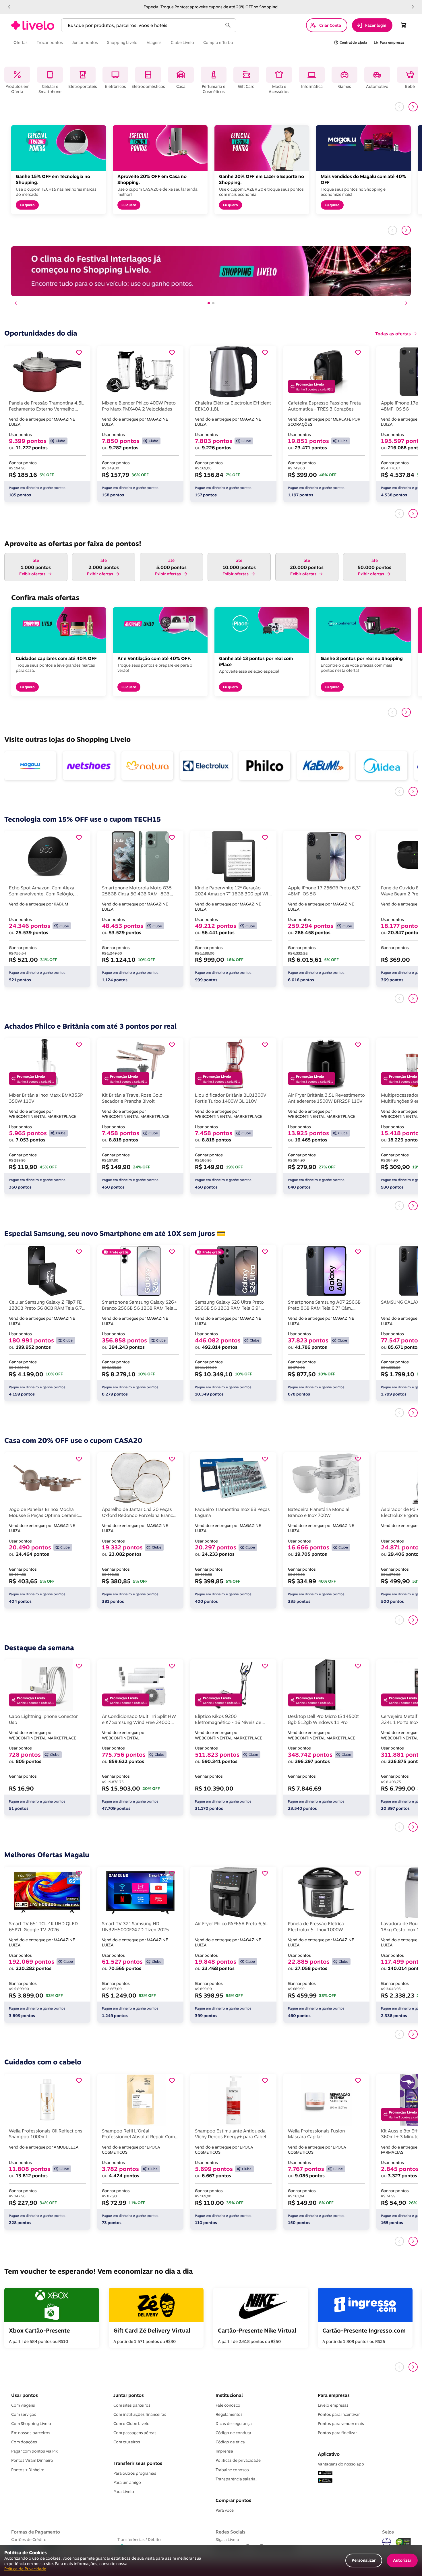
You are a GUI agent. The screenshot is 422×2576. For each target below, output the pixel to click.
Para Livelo (124, 2492)
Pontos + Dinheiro (28, 2470)
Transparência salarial (236, 2479)
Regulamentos (229, 2414)
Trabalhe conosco (232, 2470)
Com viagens (23, 2405)
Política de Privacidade (25, 2569)
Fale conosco (228, 2405)
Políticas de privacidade (238, 2460)
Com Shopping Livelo (31, 2424)
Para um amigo (127, 2482)
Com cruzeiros (127, 2442)
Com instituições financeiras (140, 2414)
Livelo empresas (333, 2405)
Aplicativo (329, 2454)
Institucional (229, 2395)
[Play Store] (325, 2481)
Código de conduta (233, 2433)
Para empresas (334, 2395)
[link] (33, 25)
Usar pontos (25, 2395)
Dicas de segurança (234, 2424)
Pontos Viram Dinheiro (32, 2460)
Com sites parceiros (132, 2405)
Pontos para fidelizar (337, 2433)
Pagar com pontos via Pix (34, 2451)
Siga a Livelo (227, 2539)
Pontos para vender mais (341, 2424)
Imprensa (224, 2451)
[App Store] (325, 2474)
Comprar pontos (233, 2500)
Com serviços (24, 2414)
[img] (403, 2542)
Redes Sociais (231, 2532)
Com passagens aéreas (135, 2433)
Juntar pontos (129, 2395)
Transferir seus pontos (138, 2463)
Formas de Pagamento (36, 2532)
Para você (225, 2510)
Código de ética (230, 2442)
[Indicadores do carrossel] (211, 303)
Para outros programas (135, 2473)
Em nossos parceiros (31, 2433)
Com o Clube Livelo (131, 2424)
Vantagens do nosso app (341, 2464)
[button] (9, 7)
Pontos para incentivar (339, 2414)
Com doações (24, 2442)
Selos (388, 2532)
